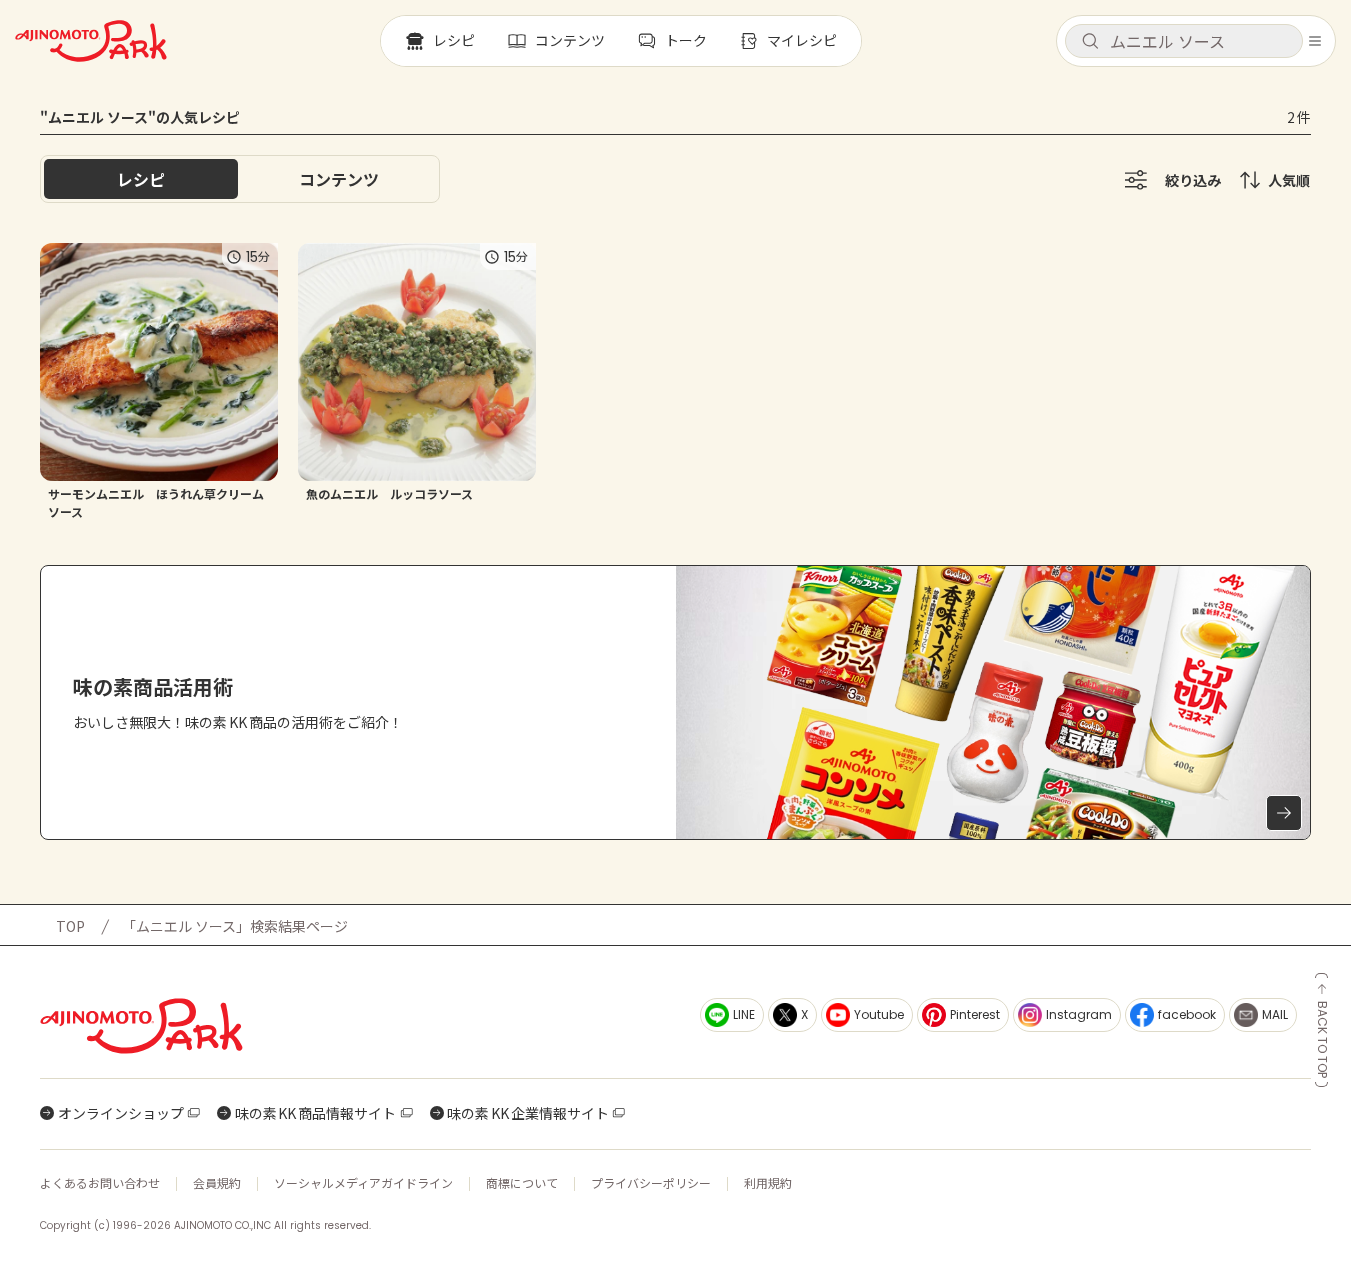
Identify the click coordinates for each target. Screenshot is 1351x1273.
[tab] (339, 179)
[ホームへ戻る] (91, 41)
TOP (70, 926)
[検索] (1090, 42)
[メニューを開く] (1315, 41)
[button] (1184, 41)
